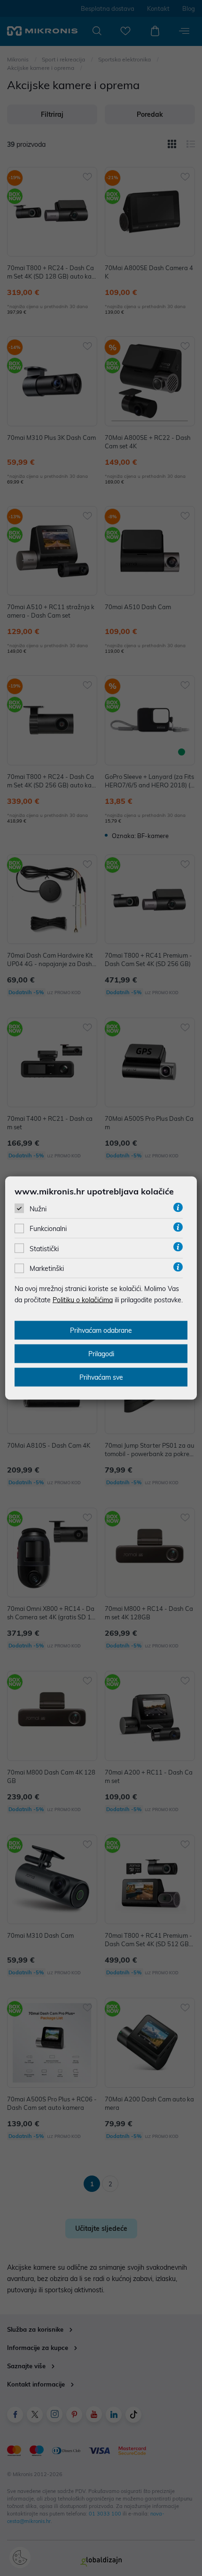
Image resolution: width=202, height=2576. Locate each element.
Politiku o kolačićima (83, 1300)
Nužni (38, 1209)
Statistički (44, 1248)
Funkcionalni (48, 1229)
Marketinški (47, 1269)
